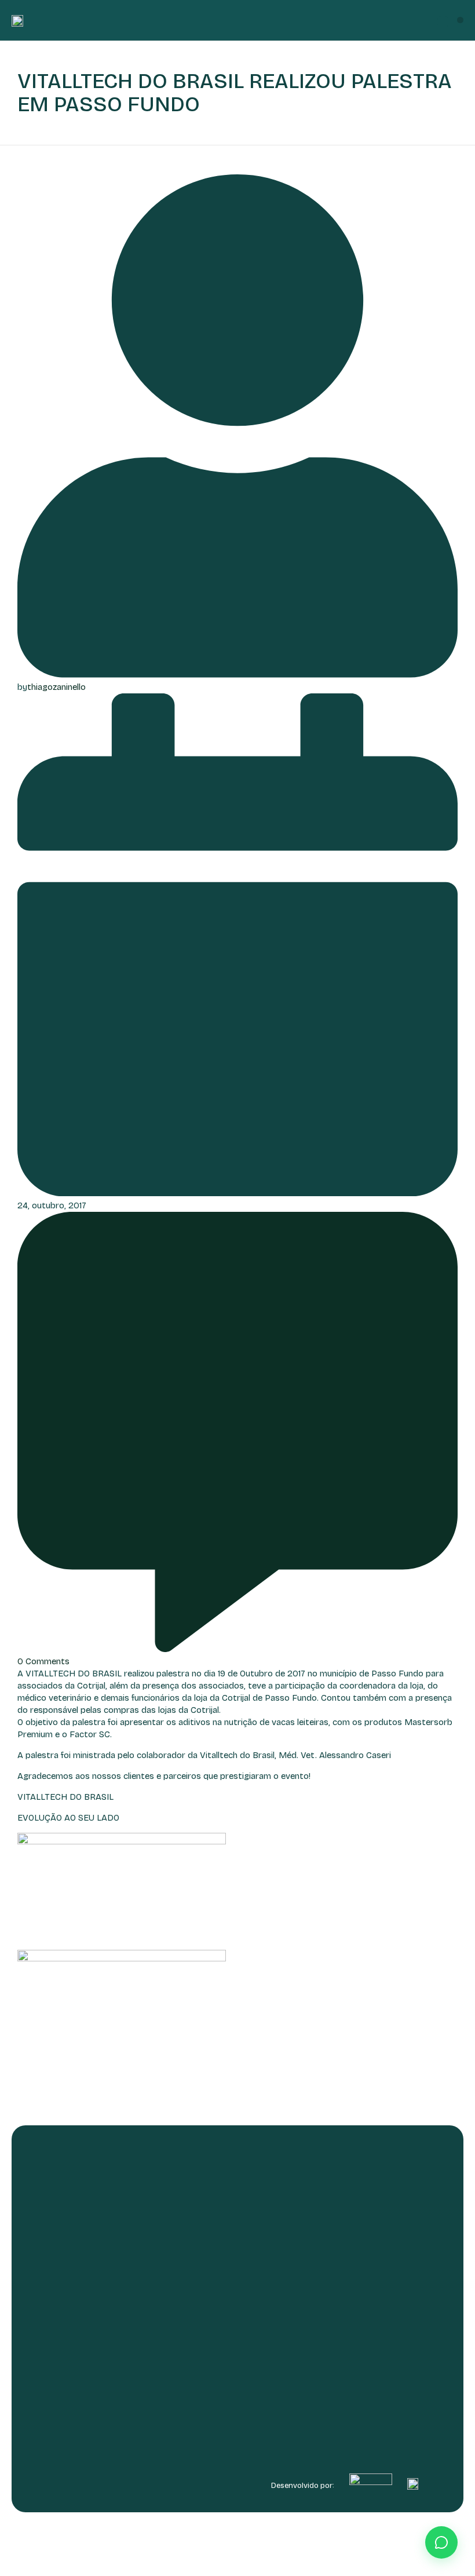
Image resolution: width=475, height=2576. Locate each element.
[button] (460, 20)
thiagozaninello (56, 687)
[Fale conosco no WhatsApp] (441, 2542)
